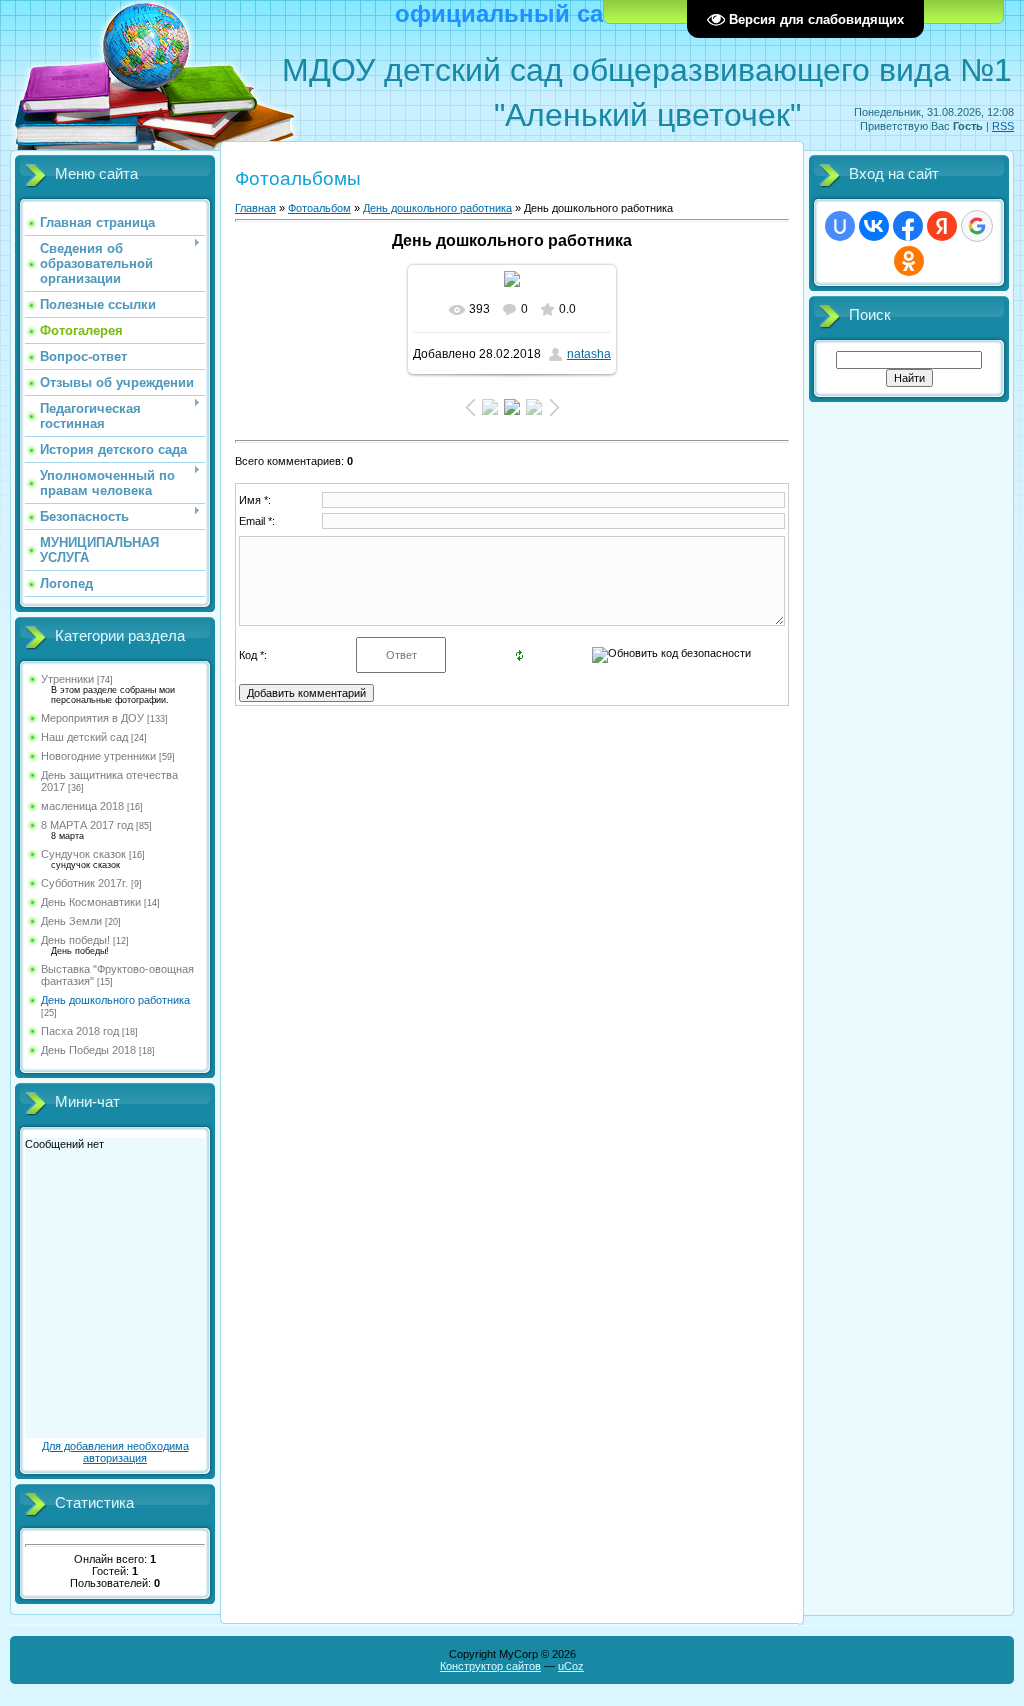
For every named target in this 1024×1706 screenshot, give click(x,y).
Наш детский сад (84, 737)
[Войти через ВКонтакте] (874, 226)
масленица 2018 (82, 806)
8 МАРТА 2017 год (87, 825)
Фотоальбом (319, 208)
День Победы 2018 (88, 1050)
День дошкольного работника (115, 1000)
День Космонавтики (91, 902)
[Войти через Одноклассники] (909, 261)
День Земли (71, 921)
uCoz (571, 1666)
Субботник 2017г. (84, 883)
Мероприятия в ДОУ (92, 718)
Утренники (67, 679)
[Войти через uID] (840, 226)
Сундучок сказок (83, 854)
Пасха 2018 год (80, 1031)
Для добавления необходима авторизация (115, 1452)
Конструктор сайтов (490, 1666)
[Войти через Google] (977, 226)
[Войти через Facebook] (908, 226)
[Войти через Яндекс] (942, 226)
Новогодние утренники (98, 756)
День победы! (75, 940)
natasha (589, 354)
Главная (255, 208)
